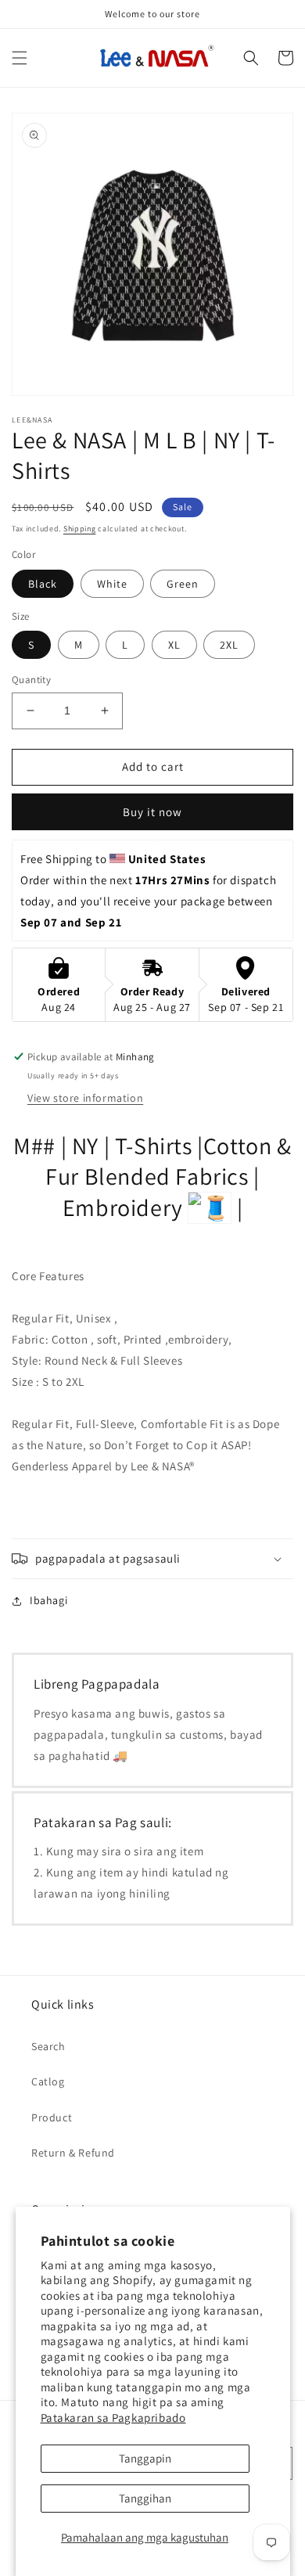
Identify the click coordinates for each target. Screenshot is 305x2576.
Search (48, 2046)
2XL (229, 645)
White (112, 584)
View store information (85, 1098)
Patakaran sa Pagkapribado (113, 2418)
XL (174, 645)
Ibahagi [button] (48, 1600)
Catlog (48, 2081)
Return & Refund (73, 2153)
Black (43, 584)
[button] (20, 58)
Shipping (80, 529)
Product (52, 2117)
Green (183, 584)
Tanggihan (145, 2498)
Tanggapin (145, 2458)
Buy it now (152, 812)
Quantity (31, 680)
